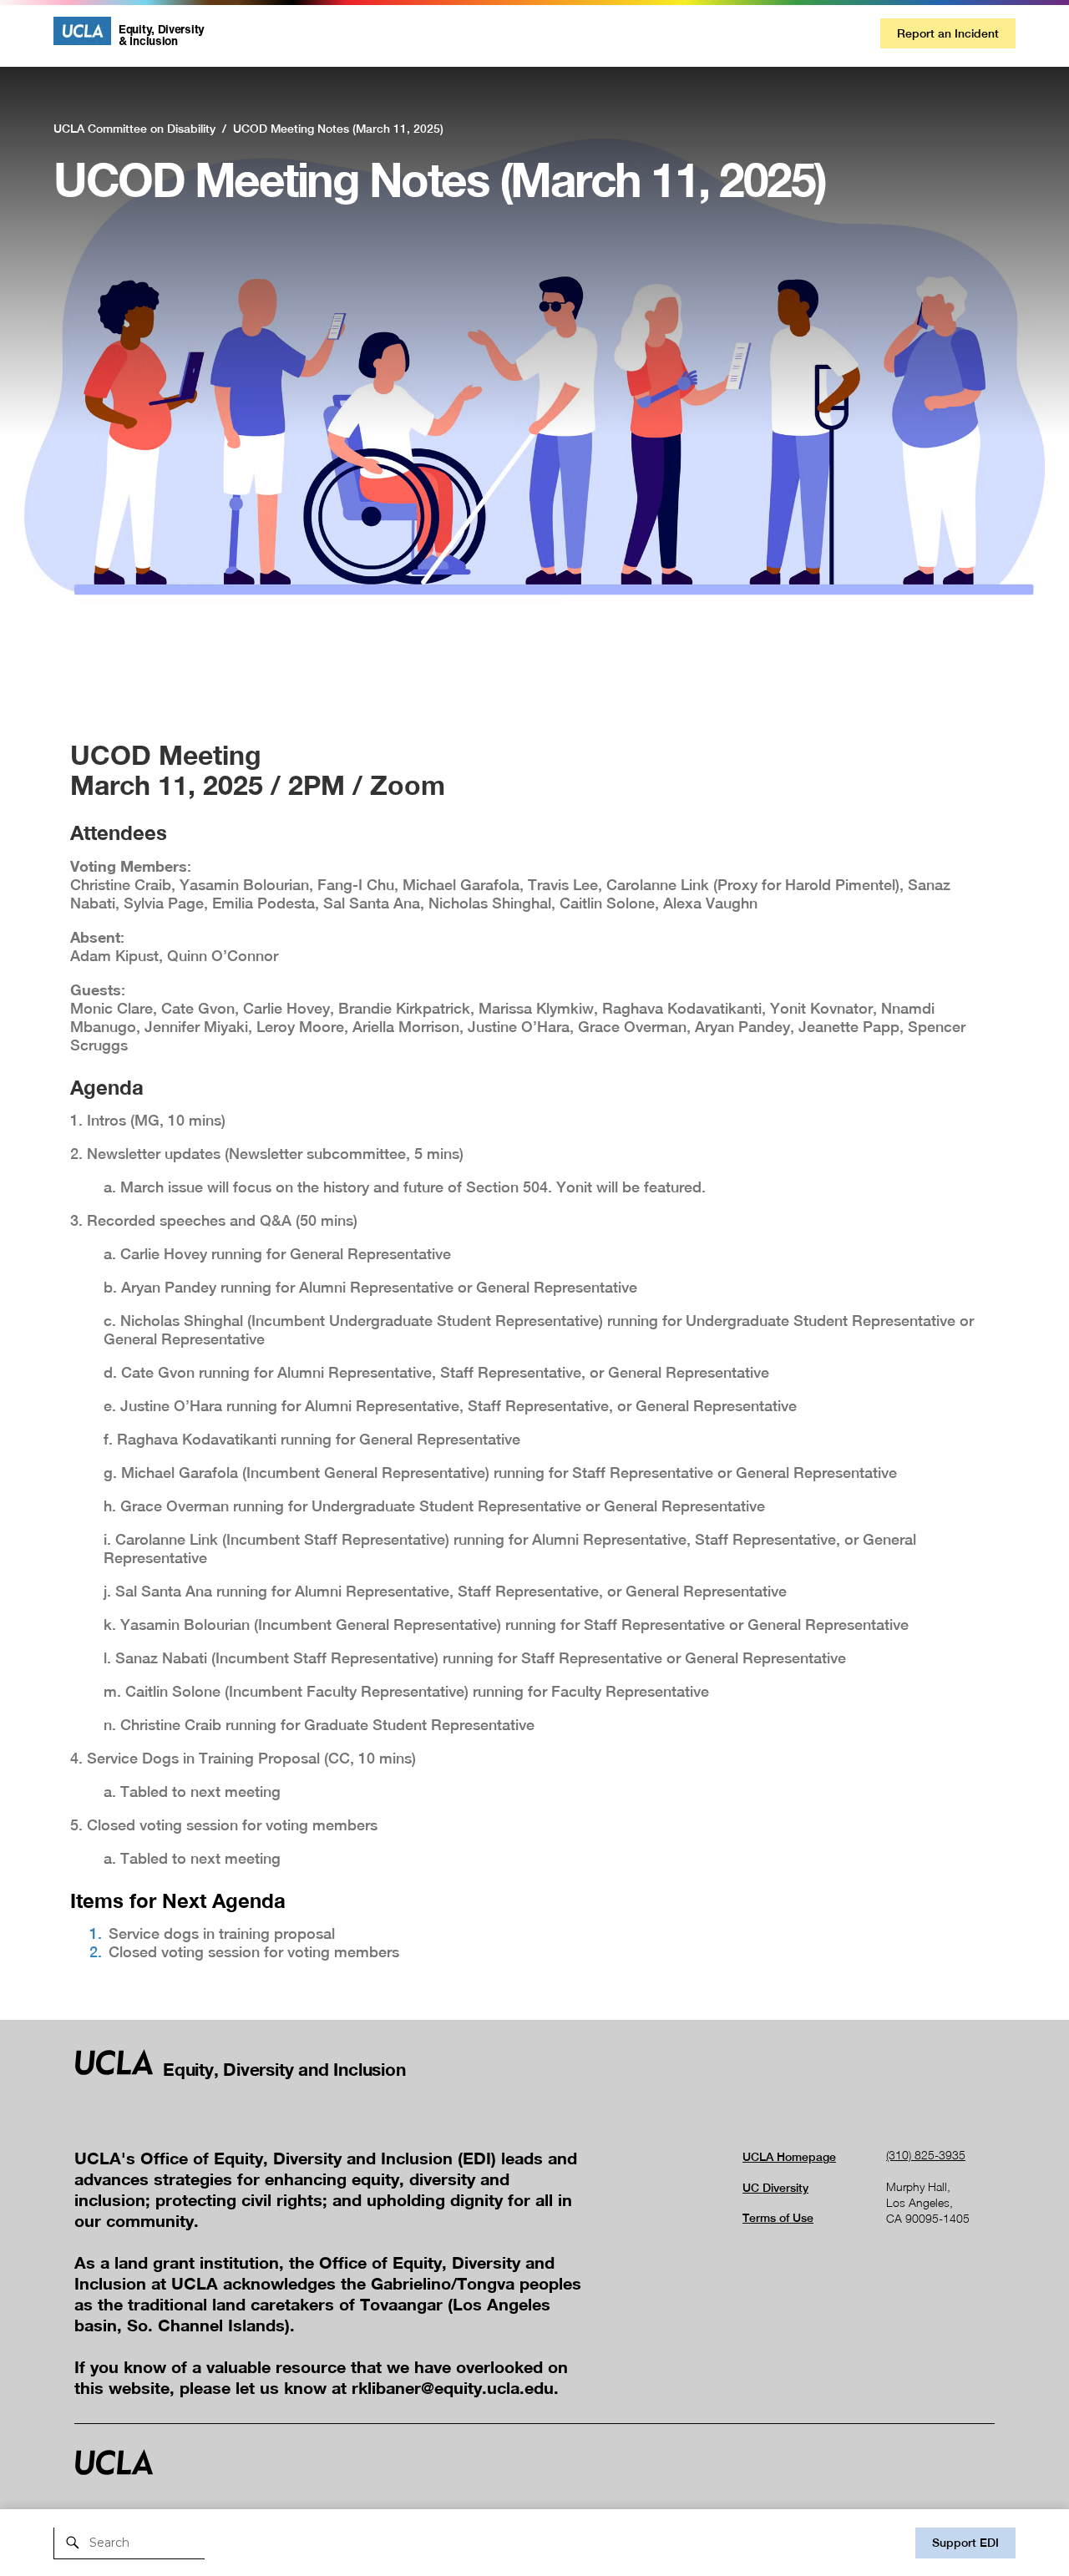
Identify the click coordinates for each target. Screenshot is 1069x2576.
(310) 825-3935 (926, 2155)
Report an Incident (948, 33)
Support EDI (965, 2543)
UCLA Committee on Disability (134, 129)
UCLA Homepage (789, 2157)
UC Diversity (775, 2188)
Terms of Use (778, 2218)
